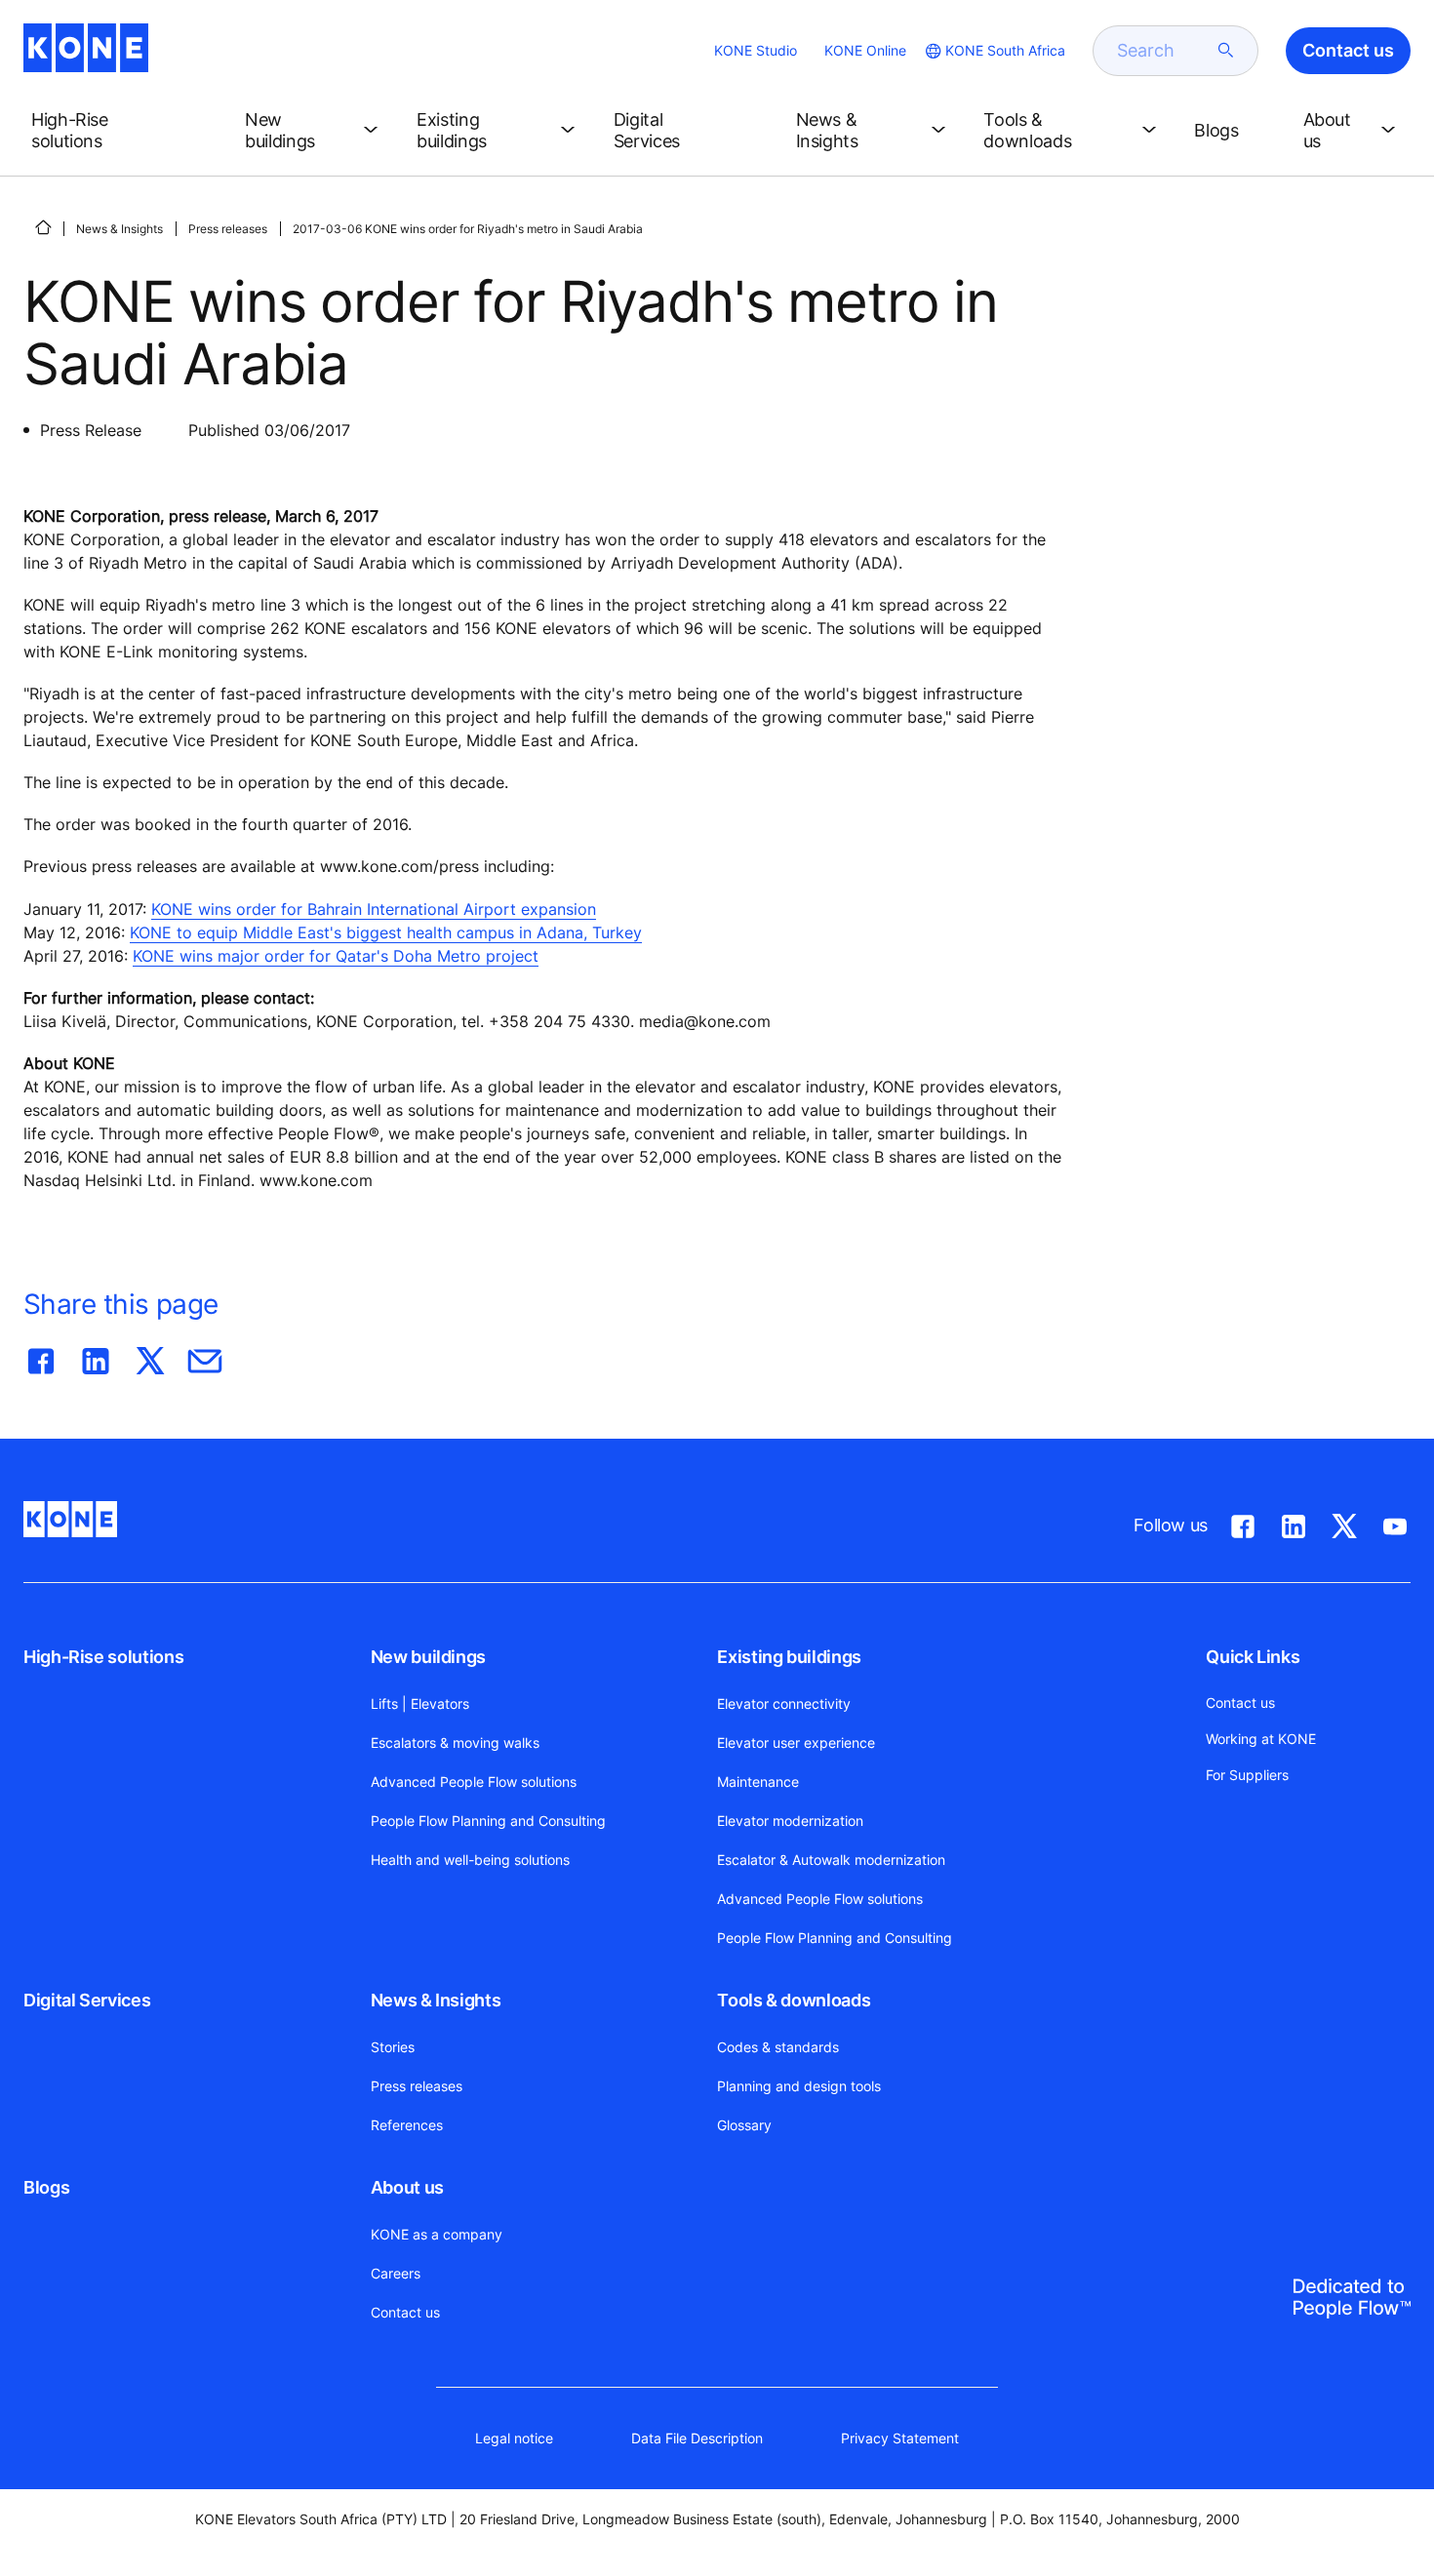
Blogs (46, 2187)
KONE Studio (756, 50)
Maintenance (758, 1782)
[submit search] (1226, 51)
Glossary (744, 2125)
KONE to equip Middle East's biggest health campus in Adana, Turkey (386, 932)
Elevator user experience (796, 1743)
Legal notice (514, 2438)
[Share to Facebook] (41, 1357)
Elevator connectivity (784, 1704)
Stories (393, 2047)
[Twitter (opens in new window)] (1344, 1523)
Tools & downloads (794, 2000)
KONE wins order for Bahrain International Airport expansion (374, 909)
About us (407, 2187)
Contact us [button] (1348, 50)
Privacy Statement (900, 2438)
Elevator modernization (790, 1821)
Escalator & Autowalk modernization (831, 1860)
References (407, 2125)
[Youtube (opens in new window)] (1395, 1523)
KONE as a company (437, 2234)
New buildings (428, 1657)
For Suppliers (1247, 1775)
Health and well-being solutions (470, 1860)
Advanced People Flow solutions (474, 1782)
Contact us (405, 2312)
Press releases (228, 229)
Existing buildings (789, 1657)
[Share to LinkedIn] (96, 1357)
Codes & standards (778, 2047)
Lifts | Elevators (420, 1704)
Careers (396, 2273)
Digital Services (87, 2000)
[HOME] (43, 227)
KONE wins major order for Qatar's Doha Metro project (336, 956)
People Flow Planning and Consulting (488, 1821)
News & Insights (119, 229)
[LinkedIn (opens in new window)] (1294, 1523)
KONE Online (865, 50)
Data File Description (697, 2438)
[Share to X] (150, 1357)
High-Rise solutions (103, 1657)
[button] (122, 131)
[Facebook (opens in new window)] (1243, 1523)
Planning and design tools (799, 2086)
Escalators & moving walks (455, 1743)
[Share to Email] (205, 1357)
